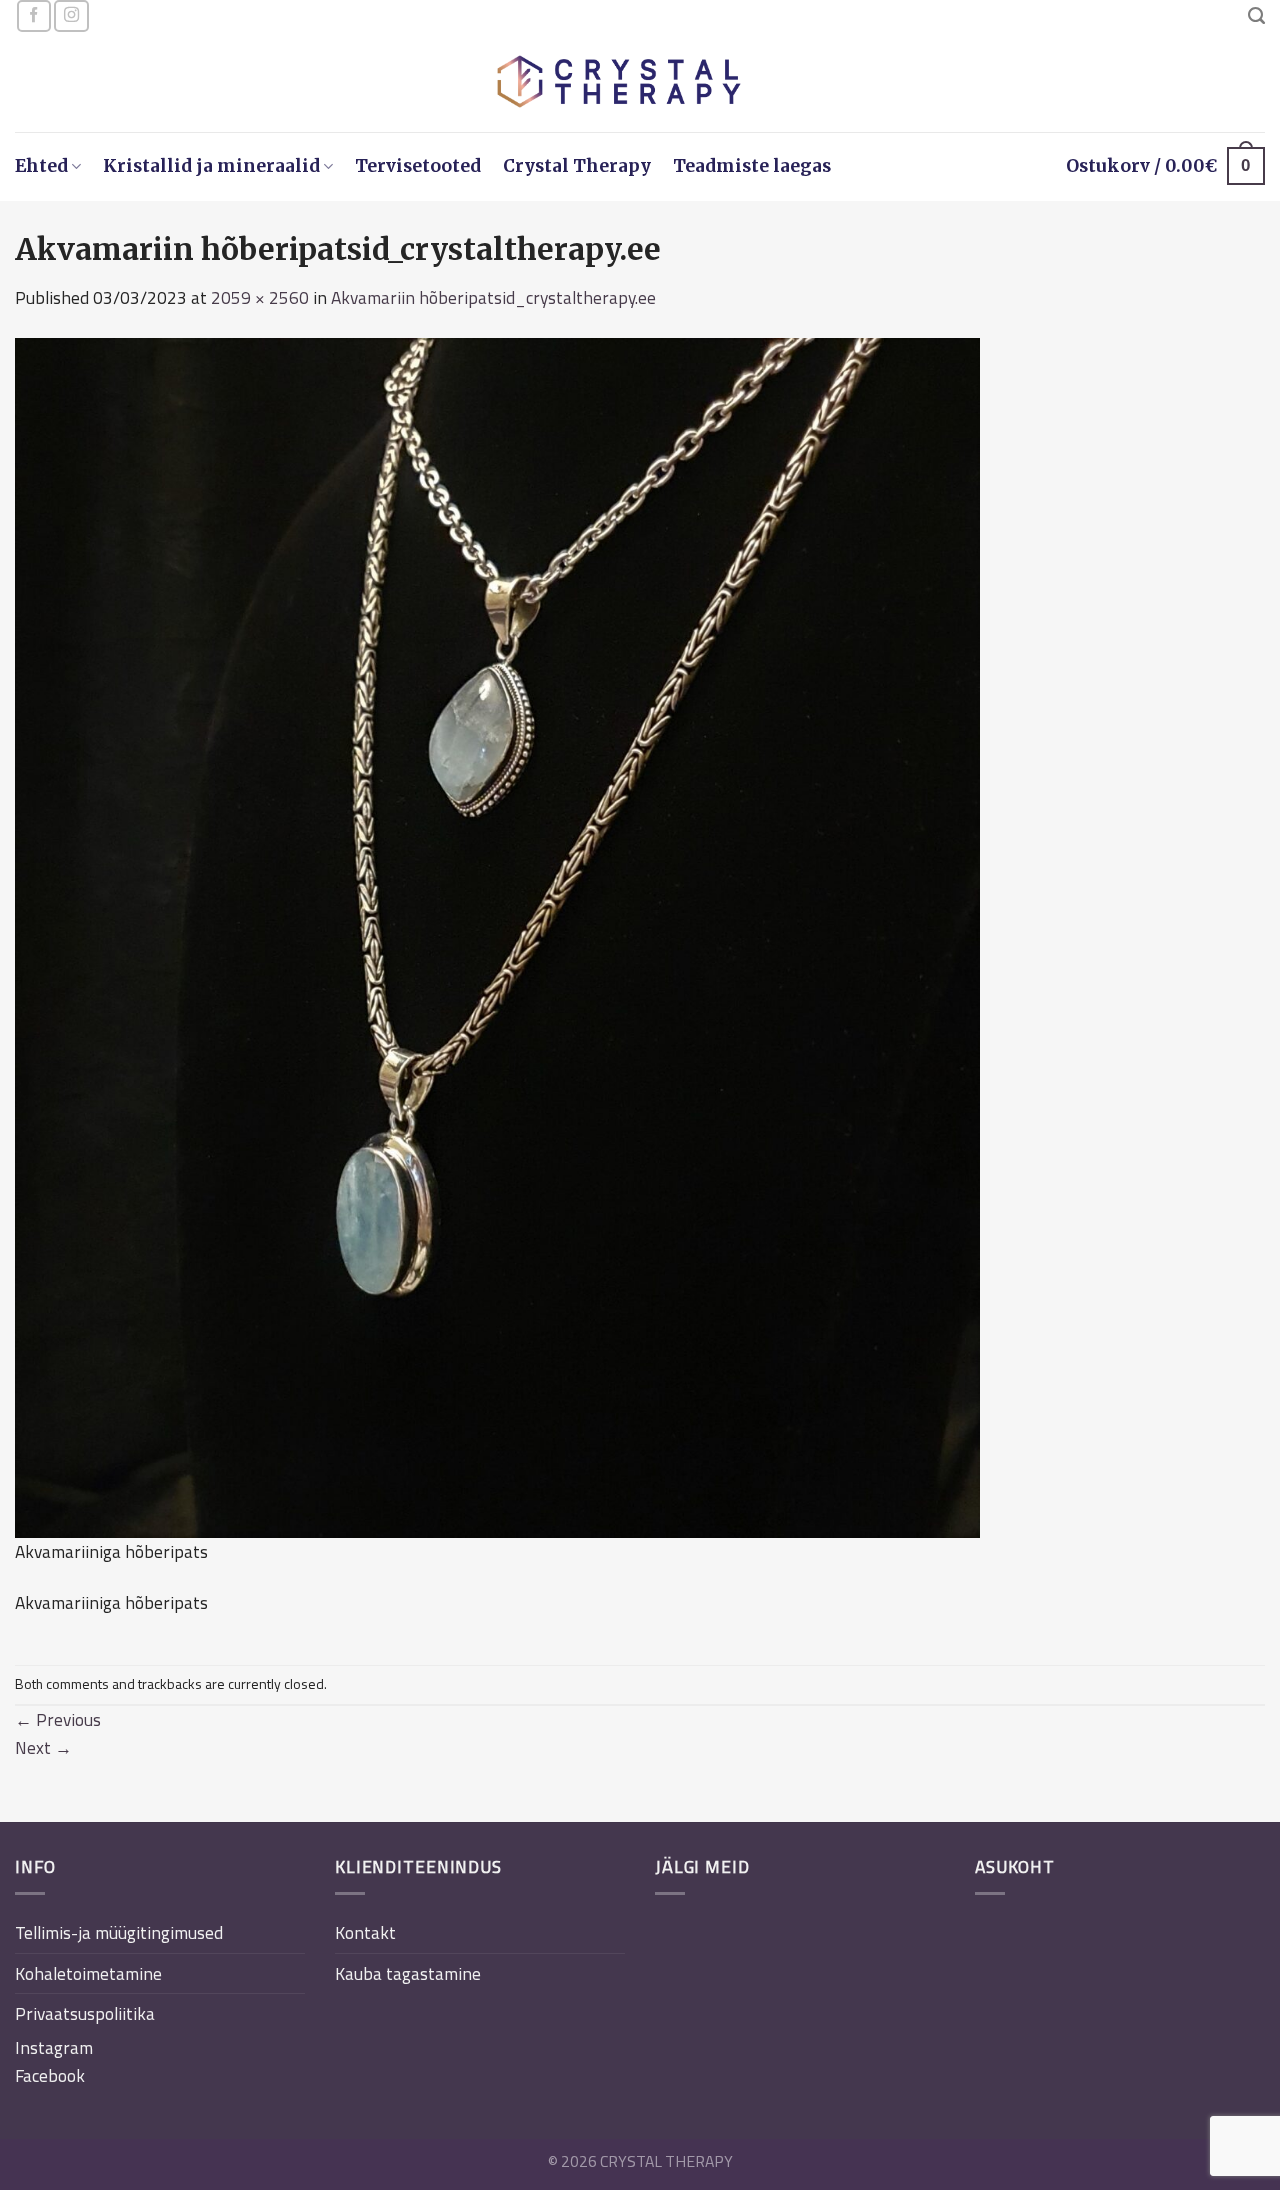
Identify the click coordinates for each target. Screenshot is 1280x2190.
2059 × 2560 (260, 297)
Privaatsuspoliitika (85, 2013)
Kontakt (365, 1932)
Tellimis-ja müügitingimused (119, 1932)
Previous (58, 1719)
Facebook (50, 2075)
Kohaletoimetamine (88, 1973)
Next (43, 1747)
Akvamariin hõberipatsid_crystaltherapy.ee (493, 297)
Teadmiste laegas (752, 166)
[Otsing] (1256, 16)
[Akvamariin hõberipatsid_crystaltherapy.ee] (497, 935)
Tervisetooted (418, 166)
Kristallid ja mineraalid (211, 166)
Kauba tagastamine (408, 1973)
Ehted (41, 166)
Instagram (54, 2047)
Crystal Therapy (577, 166)
